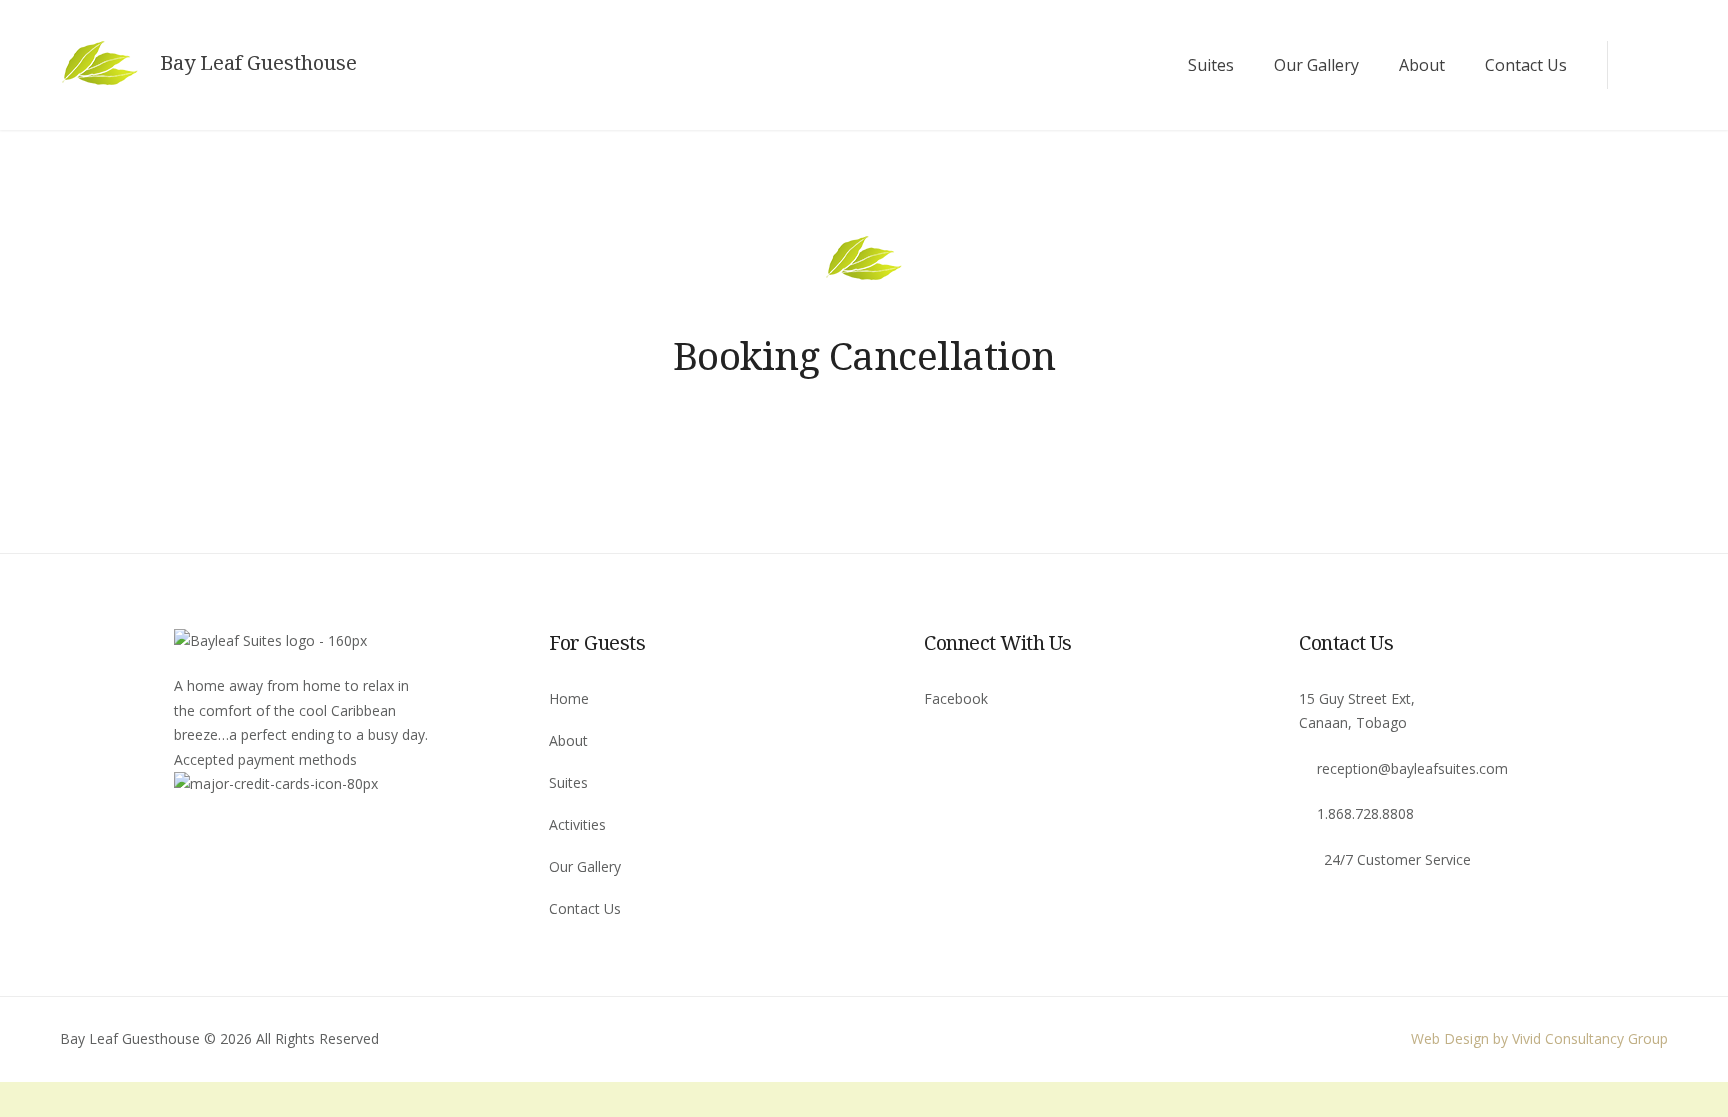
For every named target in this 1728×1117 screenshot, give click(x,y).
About (1422, 65)
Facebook (956, 698)
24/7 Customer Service (1397, 859)
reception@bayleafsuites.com (1412, 768)
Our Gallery (1316, 65)
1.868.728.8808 (1365, 813)
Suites (1211, 65)
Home (569, 698)
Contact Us (1526, 65)
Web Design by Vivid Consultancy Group (1539, 1038)
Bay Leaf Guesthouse (258, 63)
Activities (577, 824)
